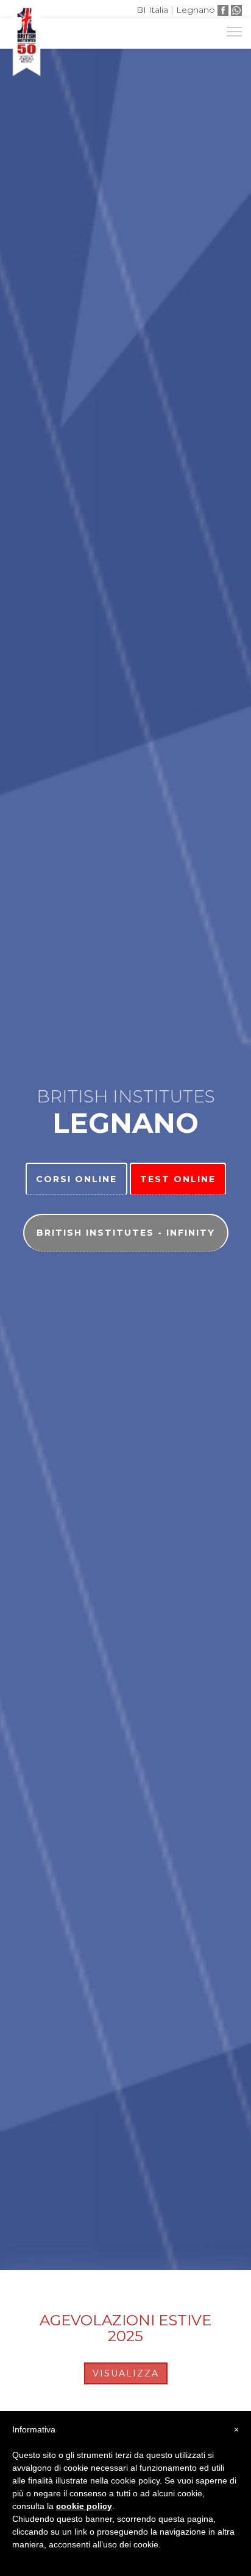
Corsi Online (76, 1179)
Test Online (178, 1179)
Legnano (196, 10)
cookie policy (84, 2506)
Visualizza (126, 2373)
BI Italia (152, 10)
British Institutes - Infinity (126, 1233)
